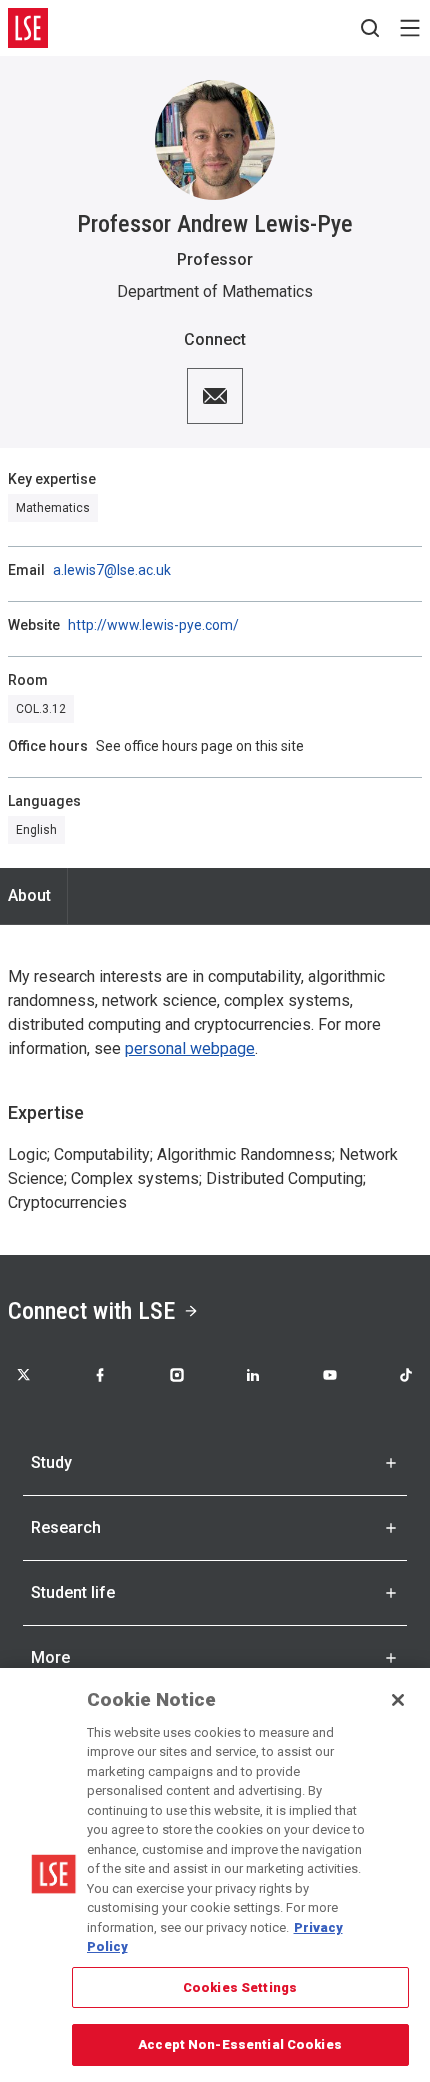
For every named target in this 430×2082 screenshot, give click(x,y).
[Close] (398, 1700)
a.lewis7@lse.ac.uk (112, 570)
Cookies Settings (240, 1987)
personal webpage (190, 1048)
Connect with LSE (91, 1311)
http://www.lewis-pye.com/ (153, 625)
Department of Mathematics (215, 291)
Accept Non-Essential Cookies (240, 2044)
